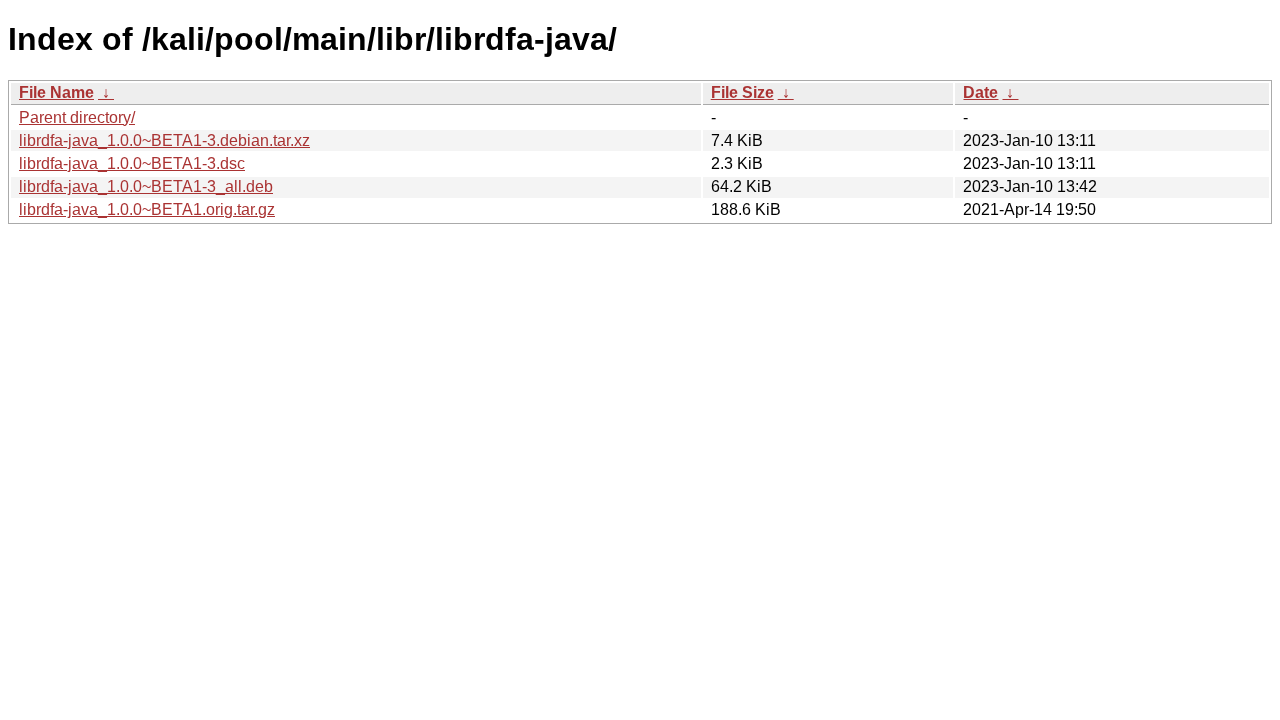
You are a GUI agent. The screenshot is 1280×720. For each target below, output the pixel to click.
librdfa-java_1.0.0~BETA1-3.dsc (132, 163)
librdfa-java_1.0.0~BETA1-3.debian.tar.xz (164, 140)
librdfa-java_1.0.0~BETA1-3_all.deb (146, 186)
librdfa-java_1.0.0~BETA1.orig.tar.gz (147, 209)
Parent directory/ (77, 117)
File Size (742, 92)
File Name (56, 92)
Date (980, 92)
